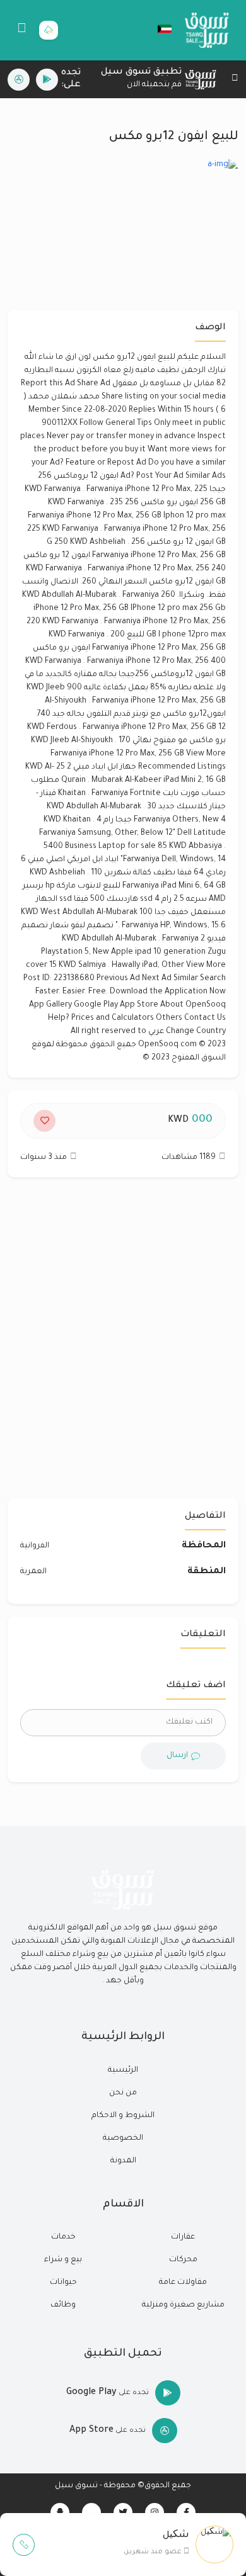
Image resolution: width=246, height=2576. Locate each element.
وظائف (63, 2305)
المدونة (123, 2161)
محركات (183, 2260)
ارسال (177, 1756)
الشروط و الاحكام (123, 2116)
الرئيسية (123, 2070)
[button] (158, 29)
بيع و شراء (63, 2260)
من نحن (123, 2093)
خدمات (63, 2237)
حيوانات (63, 2283)
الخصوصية (123, 2138)
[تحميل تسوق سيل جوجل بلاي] (47, 80)
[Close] (235, 80)
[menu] (22, 30)
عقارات (183, 2237)
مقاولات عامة (183, 2283)
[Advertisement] (123, 1344)
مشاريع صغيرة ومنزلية (183, 2305)
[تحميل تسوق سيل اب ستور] (19, 80)
